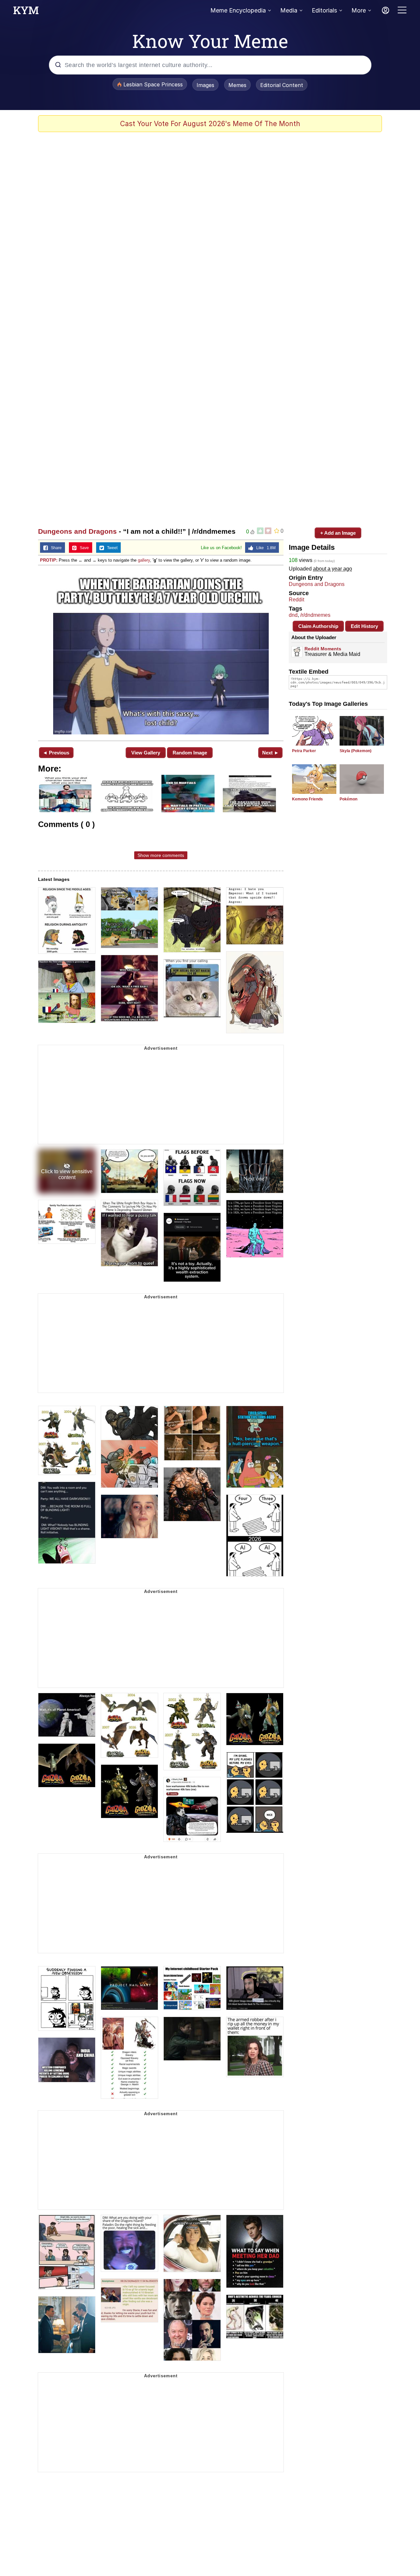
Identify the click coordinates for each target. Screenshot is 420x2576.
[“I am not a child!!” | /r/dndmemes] (161, 652)
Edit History (364, 626)
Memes (237, 85)
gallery (144, 560)
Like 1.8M (264, 548)
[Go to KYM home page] (26, 12)
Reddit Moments (323, 649)
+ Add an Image (338, 533)
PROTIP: (49, 560)
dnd (293, 615)
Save (83, 548)
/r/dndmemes (315, 615)
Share (55, 548)
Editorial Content (282, 85)
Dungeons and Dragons (77, 531)
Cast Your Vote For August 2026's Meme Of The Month (210, 124)
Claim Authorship (318, 626)
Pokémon (348, 799)
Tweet (111, 548)
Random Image (190, 753)
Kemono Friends (307, 799)
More (359, 10)
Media (289, 10)
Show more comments (161, 855)
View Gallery (146, 753)
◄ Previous (56, 753)
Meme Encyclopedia (238, 10)
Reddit (296, 600)
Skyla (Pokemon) (356, 751)
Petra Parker (304, 751)
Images (205, 85)
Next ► (271, 753)
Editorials (324, 10)
